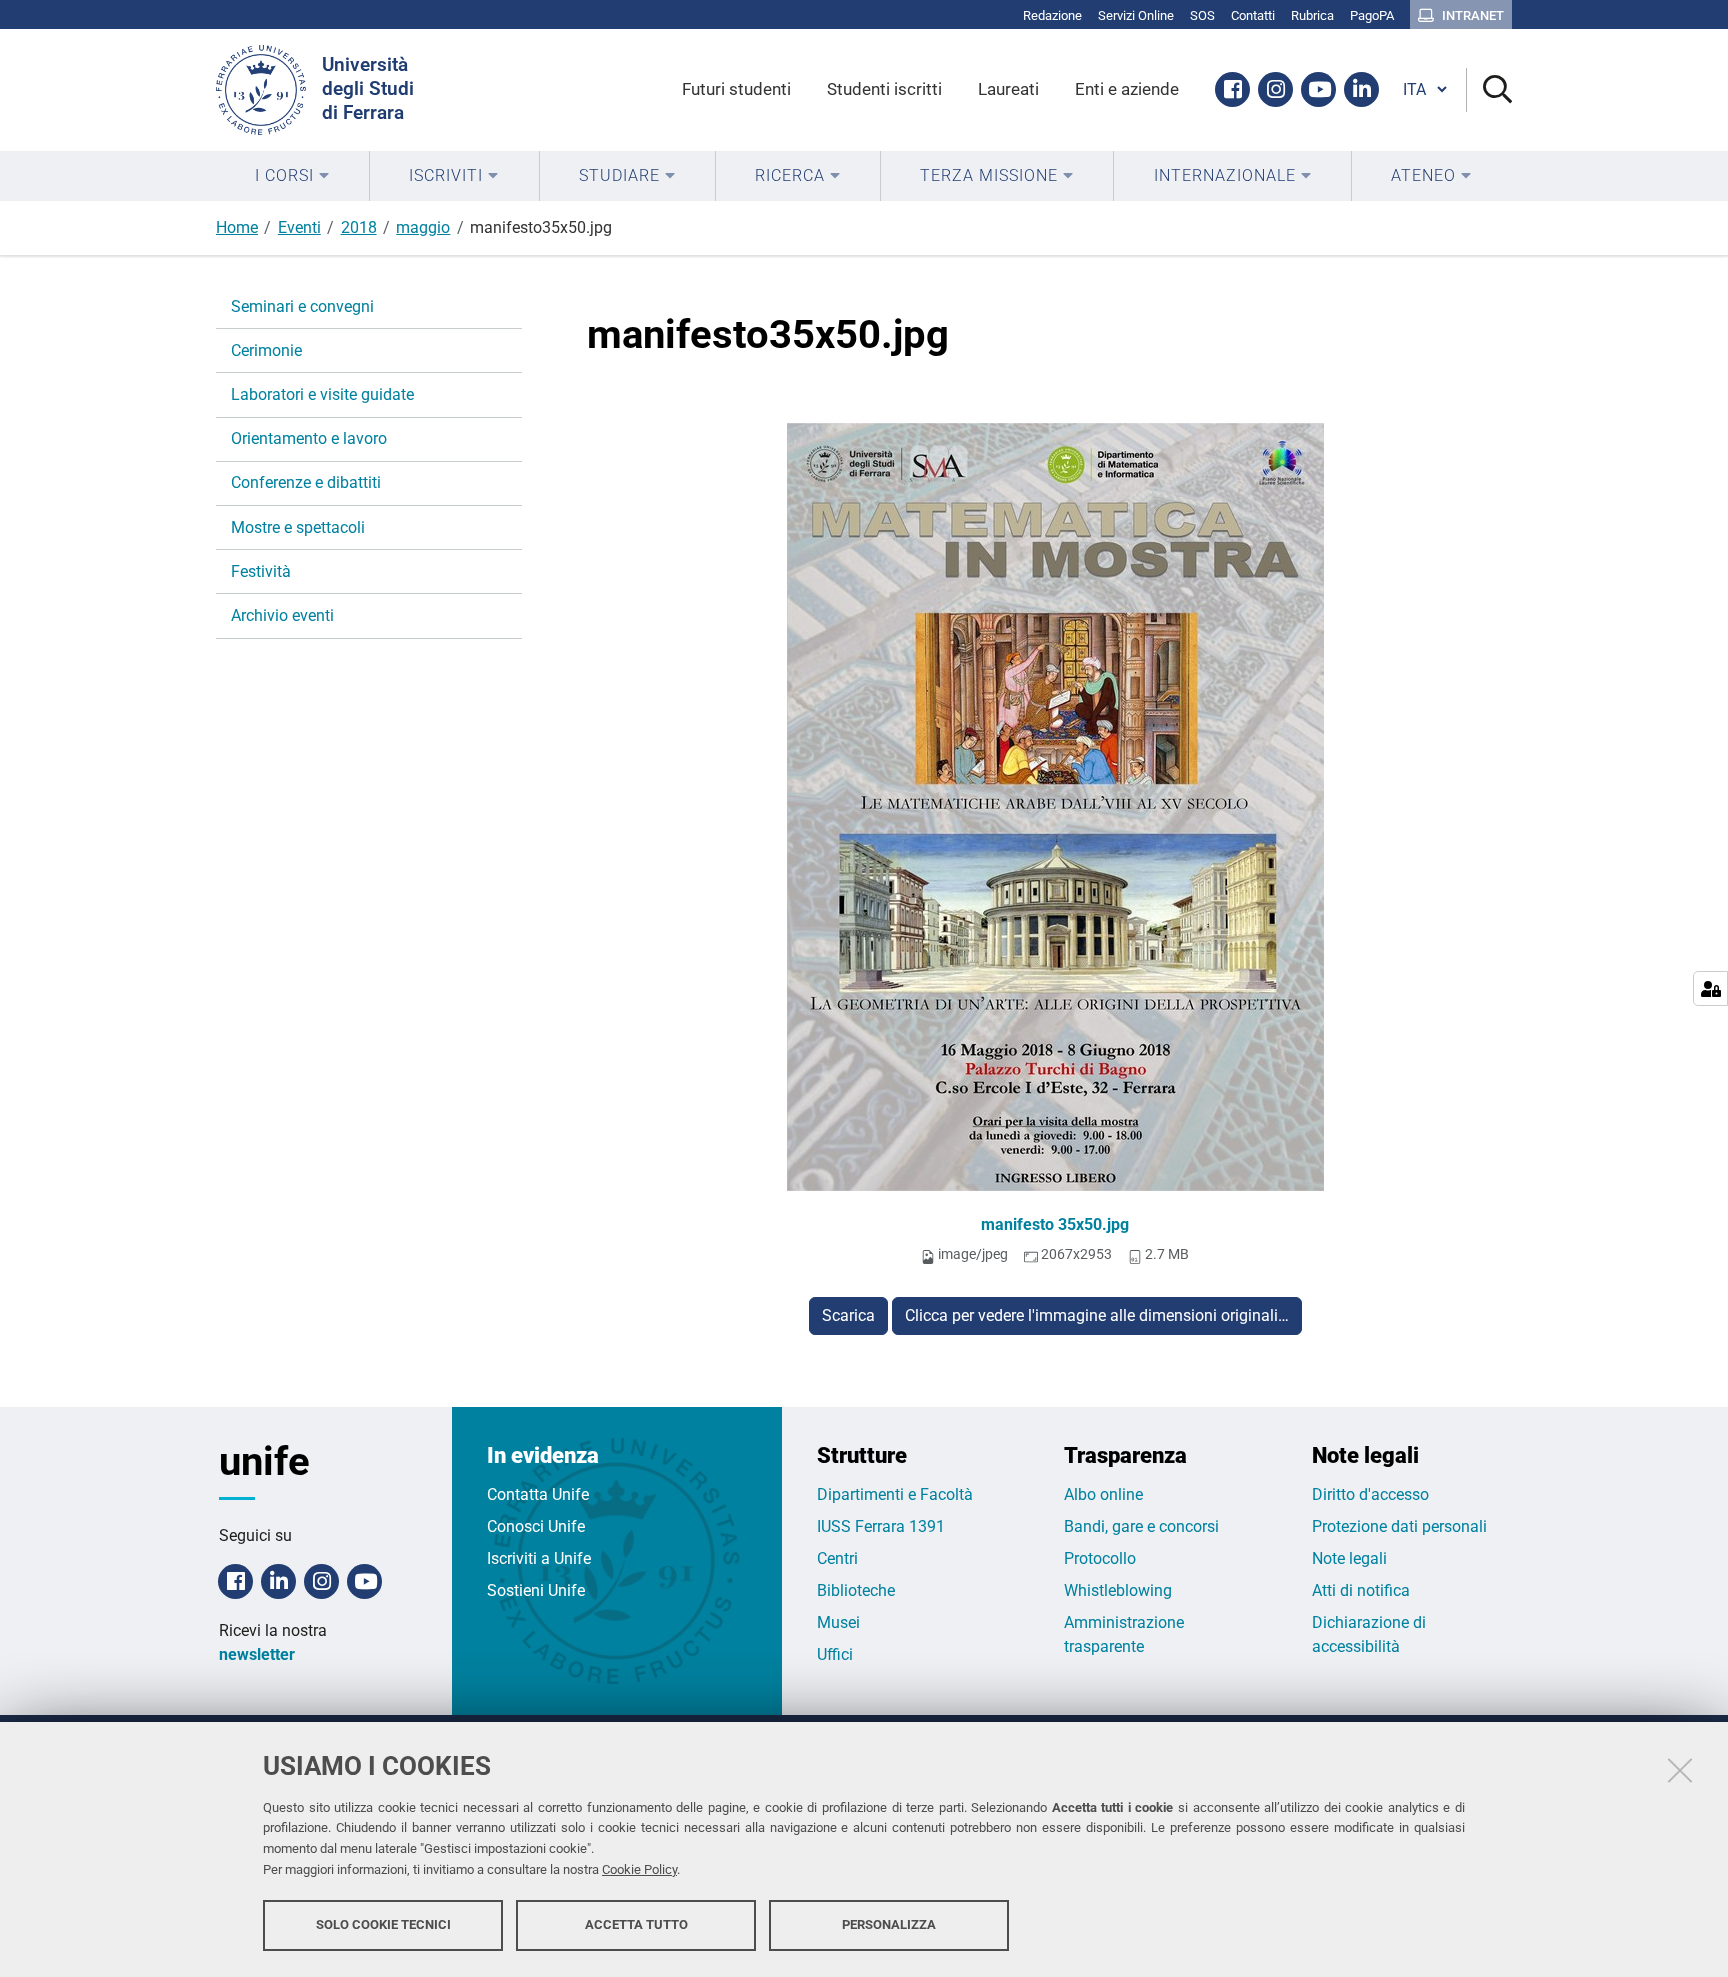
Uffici (835, 1654)
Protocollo (1100, 1558)
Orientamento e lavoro (309, 438)
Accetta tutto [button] (636, 1924)
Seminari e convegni (302, 306)
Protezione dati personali (1399, 1526)
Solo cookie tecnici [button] (383, 1924)
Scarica (848, 1315)
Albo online (1103, 1494)
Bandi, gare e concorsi (1141, 1526)
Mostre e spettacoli (298, 527)
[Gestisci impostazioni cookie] (1710, 988)
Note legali (1349, 1558)
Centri (837, 1558)
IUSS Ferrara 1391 (881, 1526)
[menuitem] (292, 176)
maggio (423, 227)
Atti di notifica (1361, 1590)
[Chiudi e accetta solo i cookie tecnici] (1680, 1770)
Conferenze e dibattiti (306, 482)
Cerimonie (266, 350)
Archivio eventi (282, 615)
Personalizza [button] (889, 1924)
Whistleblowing (1118, 1590)
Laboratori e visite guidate (322, 394)
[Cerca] (1489, 90)
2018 (359, 227)
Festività (261, 571)
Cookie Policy (639, 1869)
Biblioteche (856, 1590)
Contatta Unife (538, 1494)
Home (237, 227)
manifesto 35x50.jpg (1055, 1224)
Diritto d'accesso (1370, 1494)
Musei (838, 1622)
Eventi (299, 227)
